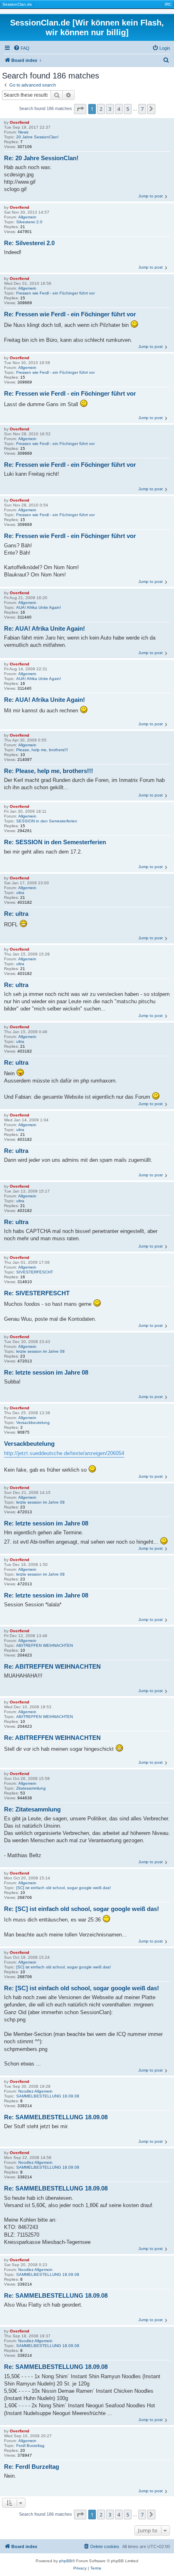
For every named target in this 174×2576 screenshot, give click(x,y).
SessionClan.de (17, 4)
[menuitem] (21, 48)
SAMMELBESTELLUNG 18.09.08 (48, 2096)
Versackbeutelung (33, 1423)
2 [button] (101, 109)
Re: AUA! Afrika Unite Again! (45, 628)
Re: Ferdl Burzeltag (32, 2467)
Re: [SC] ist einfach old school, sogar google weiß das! (82, 1909)
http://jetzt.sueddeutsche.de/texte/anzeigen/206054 (64, 1453)
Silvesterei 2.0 (29, 222)
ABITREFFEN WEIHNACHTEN (45, 1645)
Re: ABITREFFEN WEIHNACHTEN (52, 1666)
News (23, 132)
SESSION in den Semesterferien (47, 821)
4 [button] (119, 109)
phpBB (66, 2561)
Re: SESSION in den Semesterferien (55, 842)
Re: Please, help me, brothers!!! (49, 771)
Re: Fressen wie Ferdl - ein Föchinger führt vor (70, 314)
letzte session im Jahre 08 (40, 1351)
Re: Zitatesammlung (32, 1809)
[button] (80, 109)
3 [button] (110, 109)
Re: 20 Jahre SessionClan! (41, 158)
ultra (20, 893)
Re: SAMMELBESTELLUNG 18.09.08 (56, 2117)
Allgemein (27, 217)
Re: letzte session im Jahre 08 (46, 1372)
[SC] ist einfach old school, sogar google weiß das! (64, 1888)
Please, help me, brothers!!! (42, 750)
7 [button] (142, 109)
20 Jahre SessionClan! (37, 137)
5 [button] (128, 109)
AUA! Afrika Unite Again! (39, 607)
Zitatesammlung (31, 1788)
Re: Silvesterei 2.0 (29, 243)
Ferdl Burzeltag (30, 2446)
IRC (168, 4)
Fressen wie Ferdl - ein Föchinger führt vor (55, 293)
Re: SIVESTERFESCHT (37, 1293)
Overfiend (19, 122)
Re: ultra (16, 914)
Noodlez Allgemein (35, 2091)
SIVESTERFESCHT (35, 1272)
